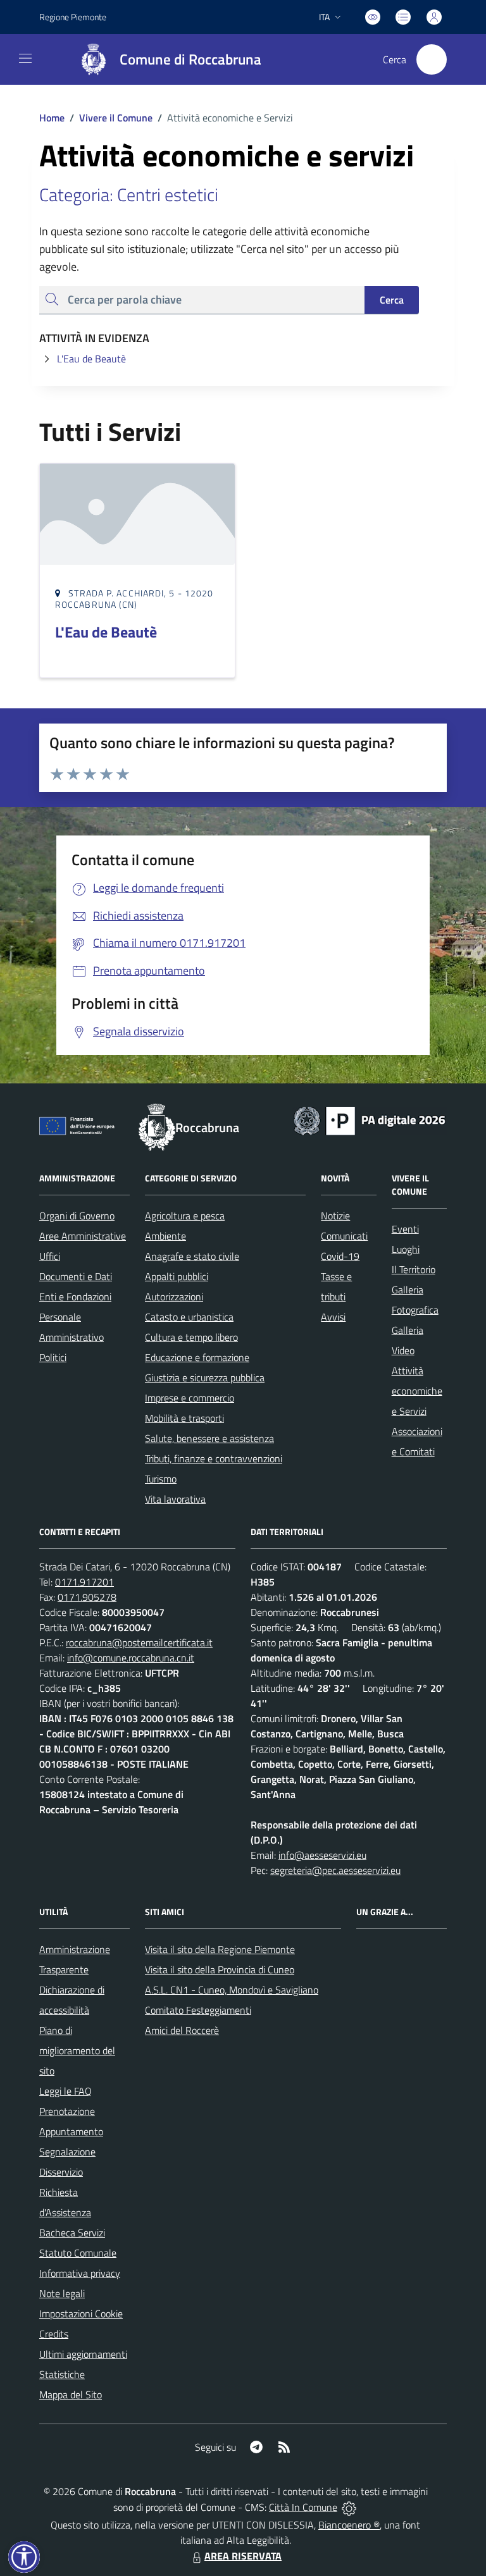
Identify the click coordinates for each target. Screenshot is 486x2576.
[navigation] (25, 58)
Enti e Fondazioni (75, 1297)
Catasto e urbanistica (189, 1317)
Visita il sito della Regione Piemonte (220, 1949)
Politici (53, 1357)
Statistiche (62, 2374)
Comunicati (344, 1236)
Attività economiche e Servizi (417, 1391)
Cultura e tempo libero (191, 1337)
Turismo (161, 1479)
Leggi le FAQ (65, 2091)
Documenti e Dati (76, 1276)
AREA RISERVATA (243, 2556)
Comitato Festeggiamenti (198, 2010)
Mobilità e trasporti (184, 1418)
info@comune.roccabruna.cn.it (131, 1658)
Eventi (405, 1229)
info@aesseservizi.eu (322, 1855)
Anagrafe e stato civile (192, 1256)
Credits (54, 2334)
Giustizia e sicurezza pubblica (205, 1377)
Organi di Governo (77, 1216)
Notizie (335, 1216)
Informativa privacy (80, 2273)
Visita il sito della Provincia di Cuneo (220, 1969)
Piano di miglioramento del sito (77, 2050)
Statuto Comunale (78, 2253)
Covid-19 (340, 1256)
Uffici (50, 1256)
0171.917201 (84, 1582)
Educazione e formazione (197, 1357)
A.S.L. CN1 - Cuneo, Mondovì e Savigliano (232, 1990)
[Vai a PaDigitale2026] (370, 1119)
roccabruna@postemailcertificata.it (139, 1642)
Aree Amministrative (83, 1236)
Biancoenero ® (349, 2525)
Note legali (62, 2293)
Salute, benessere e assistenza (209, 1438)
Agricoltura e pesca (185, 1216)
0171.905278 (87, 1597)
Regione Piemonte (73, 17)
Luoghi (406, 1249)
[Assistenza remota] (349, 2507)
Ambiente (165, 1236)
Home (52, 118)
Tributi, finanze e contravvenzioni (214, 1458)
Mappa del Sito (71, 2394)
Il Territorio (414, 1269)
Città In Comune (303, 2507)
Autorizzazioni (174, 1297)
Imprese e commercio (190, 1398)
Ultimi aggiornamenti (83, 2354)
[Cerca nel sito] (432, 59)
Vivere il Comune (116, 118)
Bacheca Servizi (72, 2233)
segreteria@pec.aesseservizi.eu (335, 1870)
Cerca (392, 300)
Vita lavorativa (175, 1499)
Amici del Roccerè (182, 2030)
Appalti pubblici (177, 1276)
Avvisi (333, 1317)
